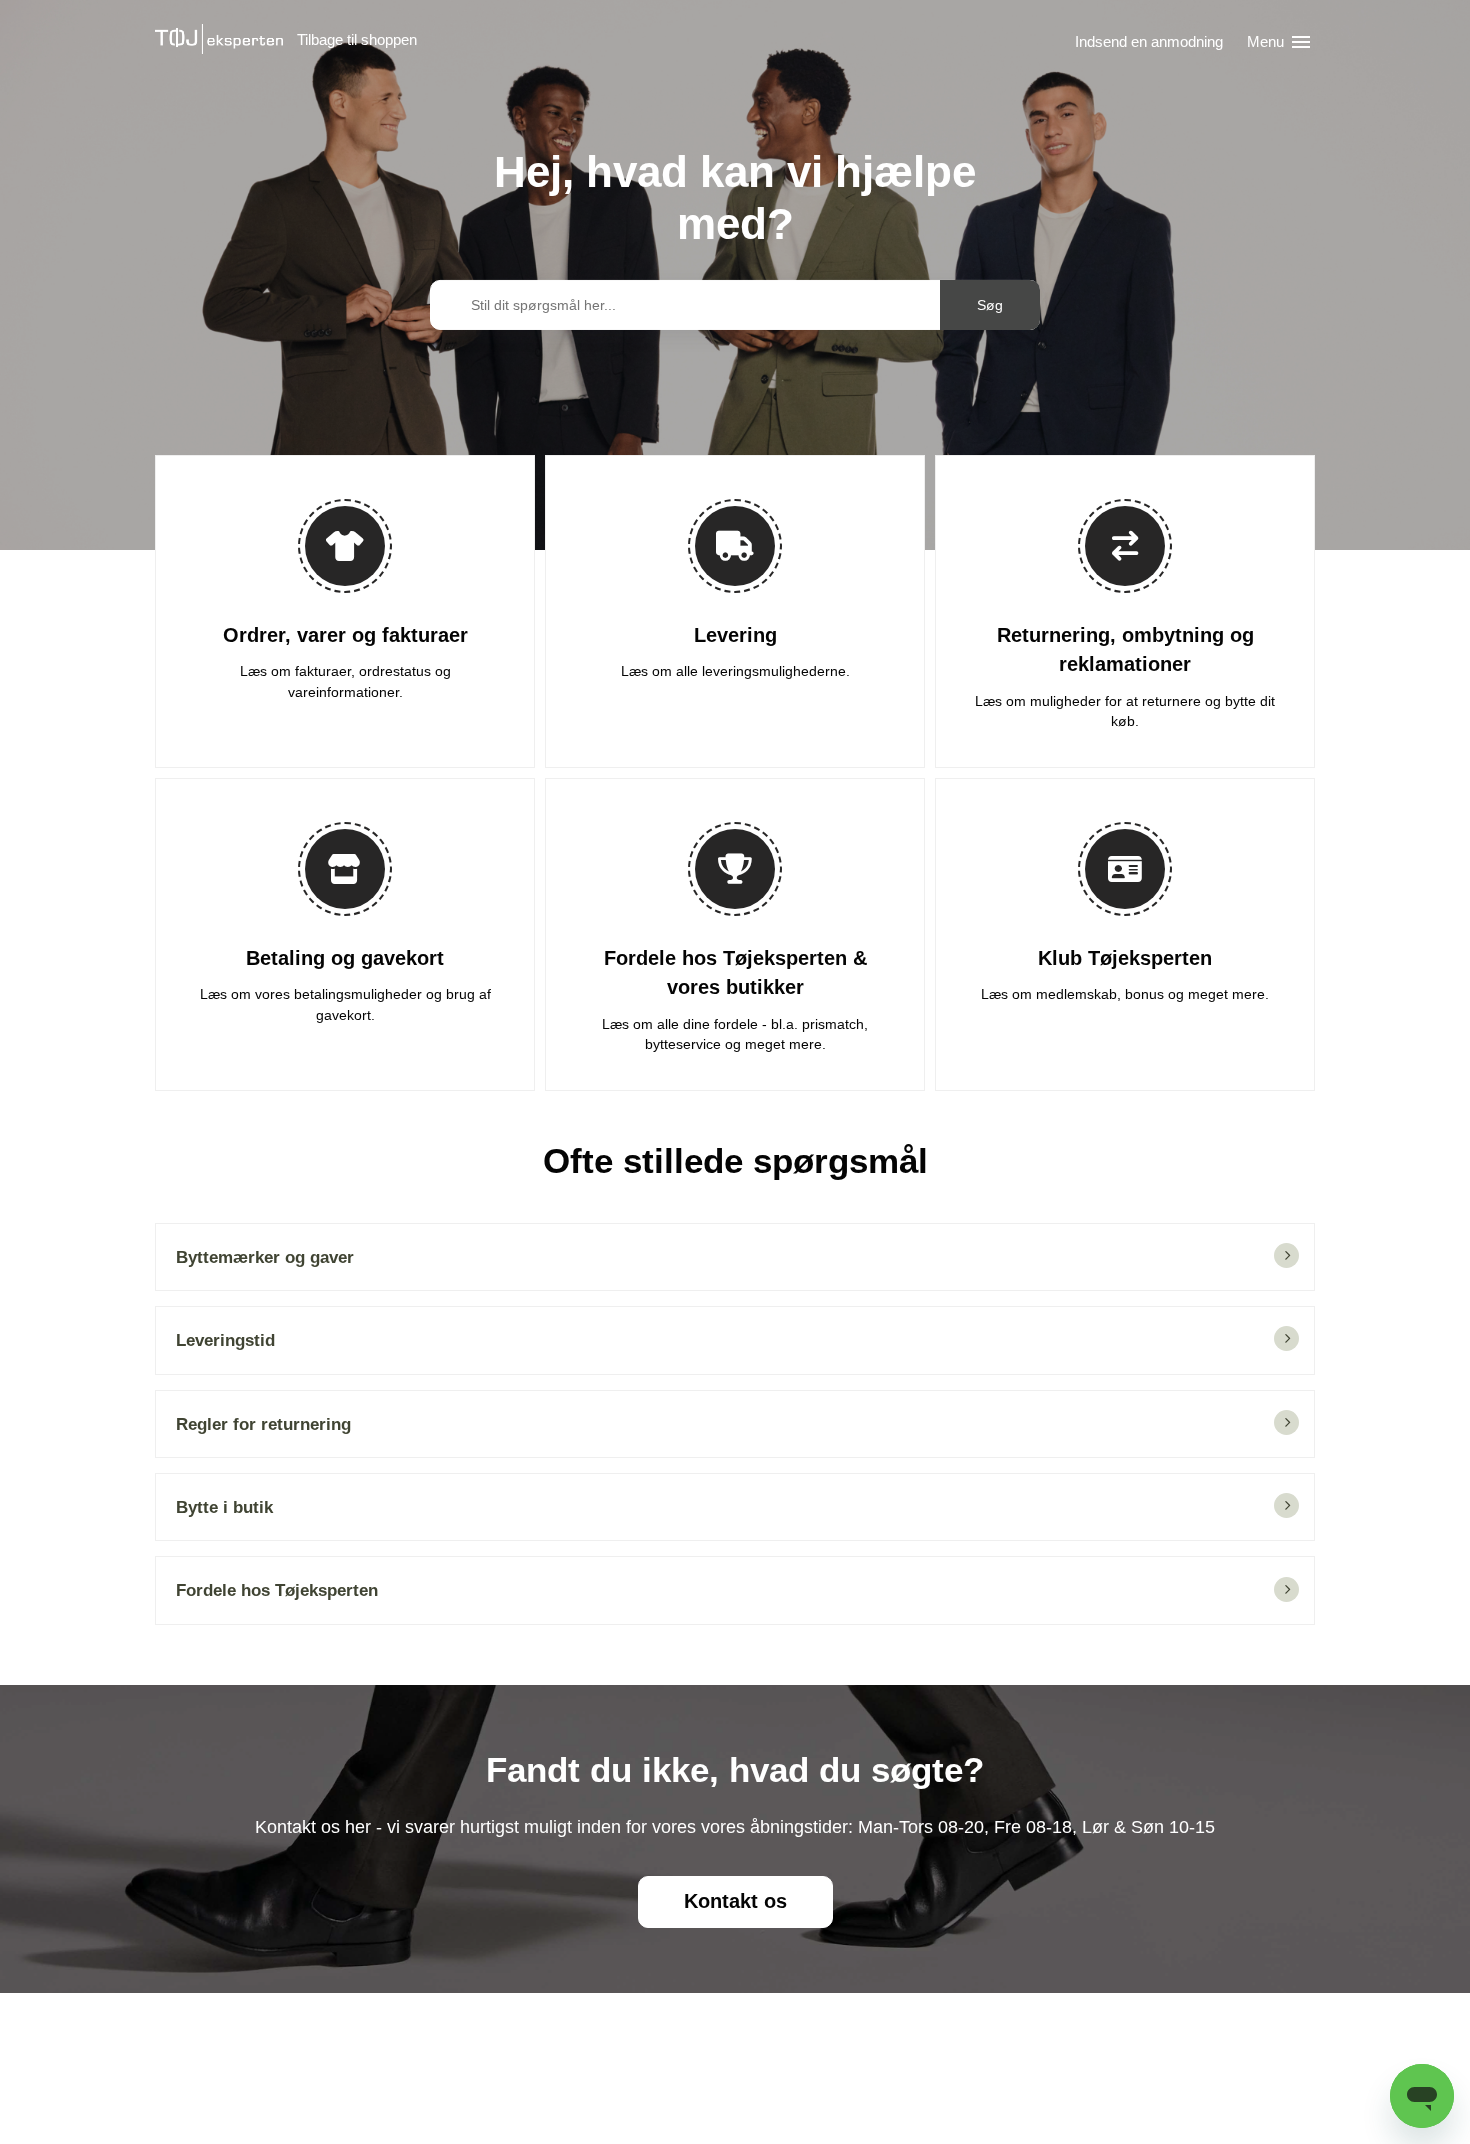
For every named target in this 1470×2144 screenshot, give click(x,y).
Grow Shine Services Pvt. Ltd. (692, 2102)
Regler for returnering (263, 1424)
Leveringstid (225, 1340)
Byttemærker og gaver (265, 1257)
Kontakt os (735, 1901)
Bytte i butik (224, 1507)
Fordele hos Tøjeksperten (277, 1590)
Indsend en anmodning (1149, 41)
